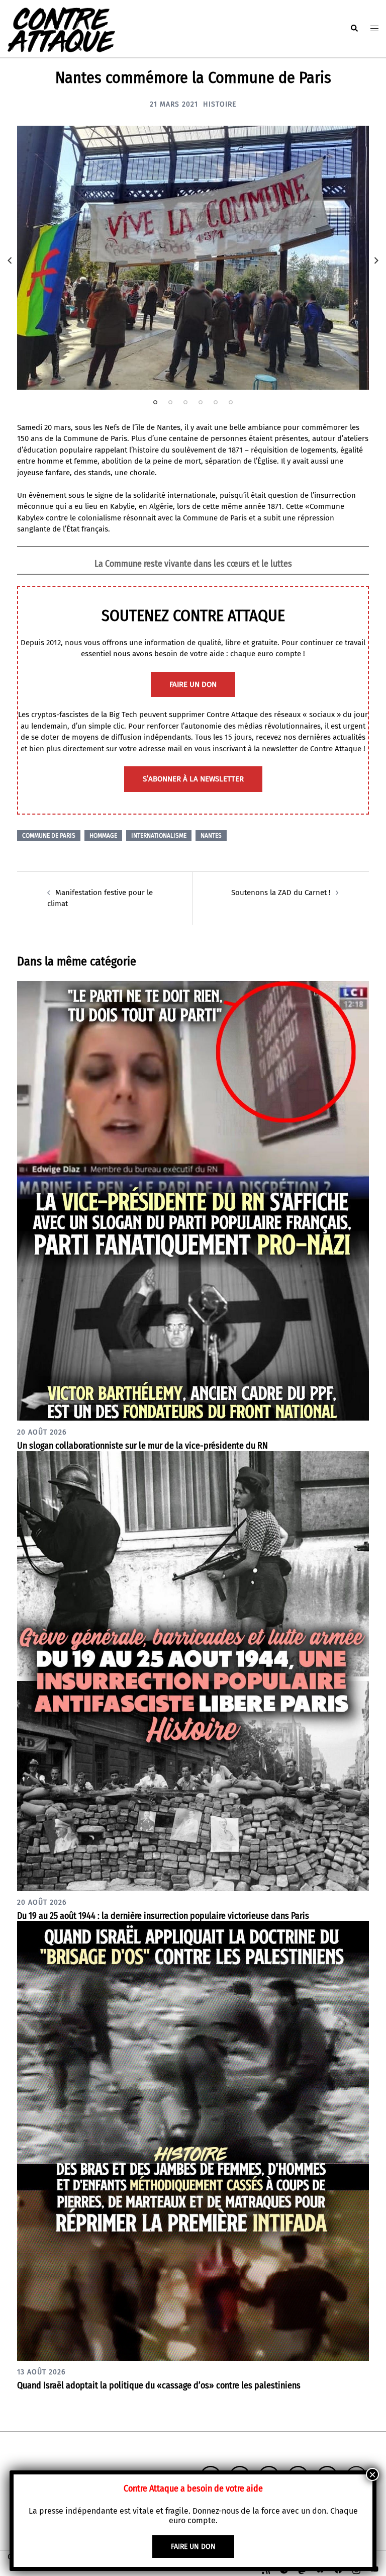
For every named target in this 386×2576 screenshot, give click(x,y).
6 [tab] (231, 402)
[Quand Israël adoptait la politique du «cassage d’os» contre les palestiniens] (193, 2141)
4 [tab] (201, 402)
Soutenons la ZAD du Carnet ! (281, 893)
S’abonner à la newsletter (193, 779)
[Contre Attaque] (61, 28)
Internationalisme (159, 836)
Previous (10, 260)
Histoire (220, 104)
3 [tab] (185, 402)
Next (376, 260)
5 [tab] (216, 402)
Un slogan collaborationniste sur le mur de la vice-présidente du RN (142, 1446)
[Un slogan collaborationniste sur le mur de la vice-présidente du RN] (193, 1200)
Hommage (103, 836)
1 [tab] (155, 402)
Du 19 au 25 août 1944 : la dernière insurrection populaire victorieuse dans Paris (163, 1916)
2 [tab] (170, 402)
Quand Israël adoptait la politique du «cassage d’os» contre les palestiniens (159, 2385)
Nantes (211, 836)
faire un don (193, 684)
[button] (354, 29)
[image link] (193, 258)
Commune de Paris (49, 836)
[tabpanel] (193, 258)
